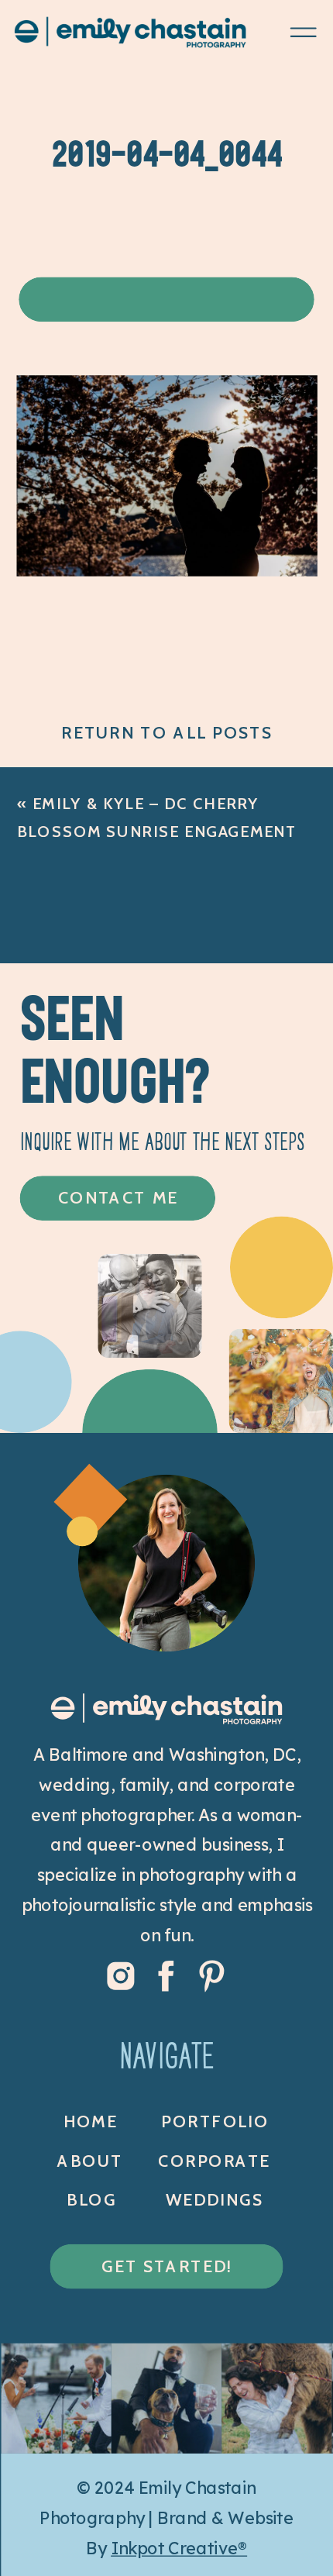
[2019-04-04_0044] (167, 569)
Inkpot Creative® (179, 2548)
